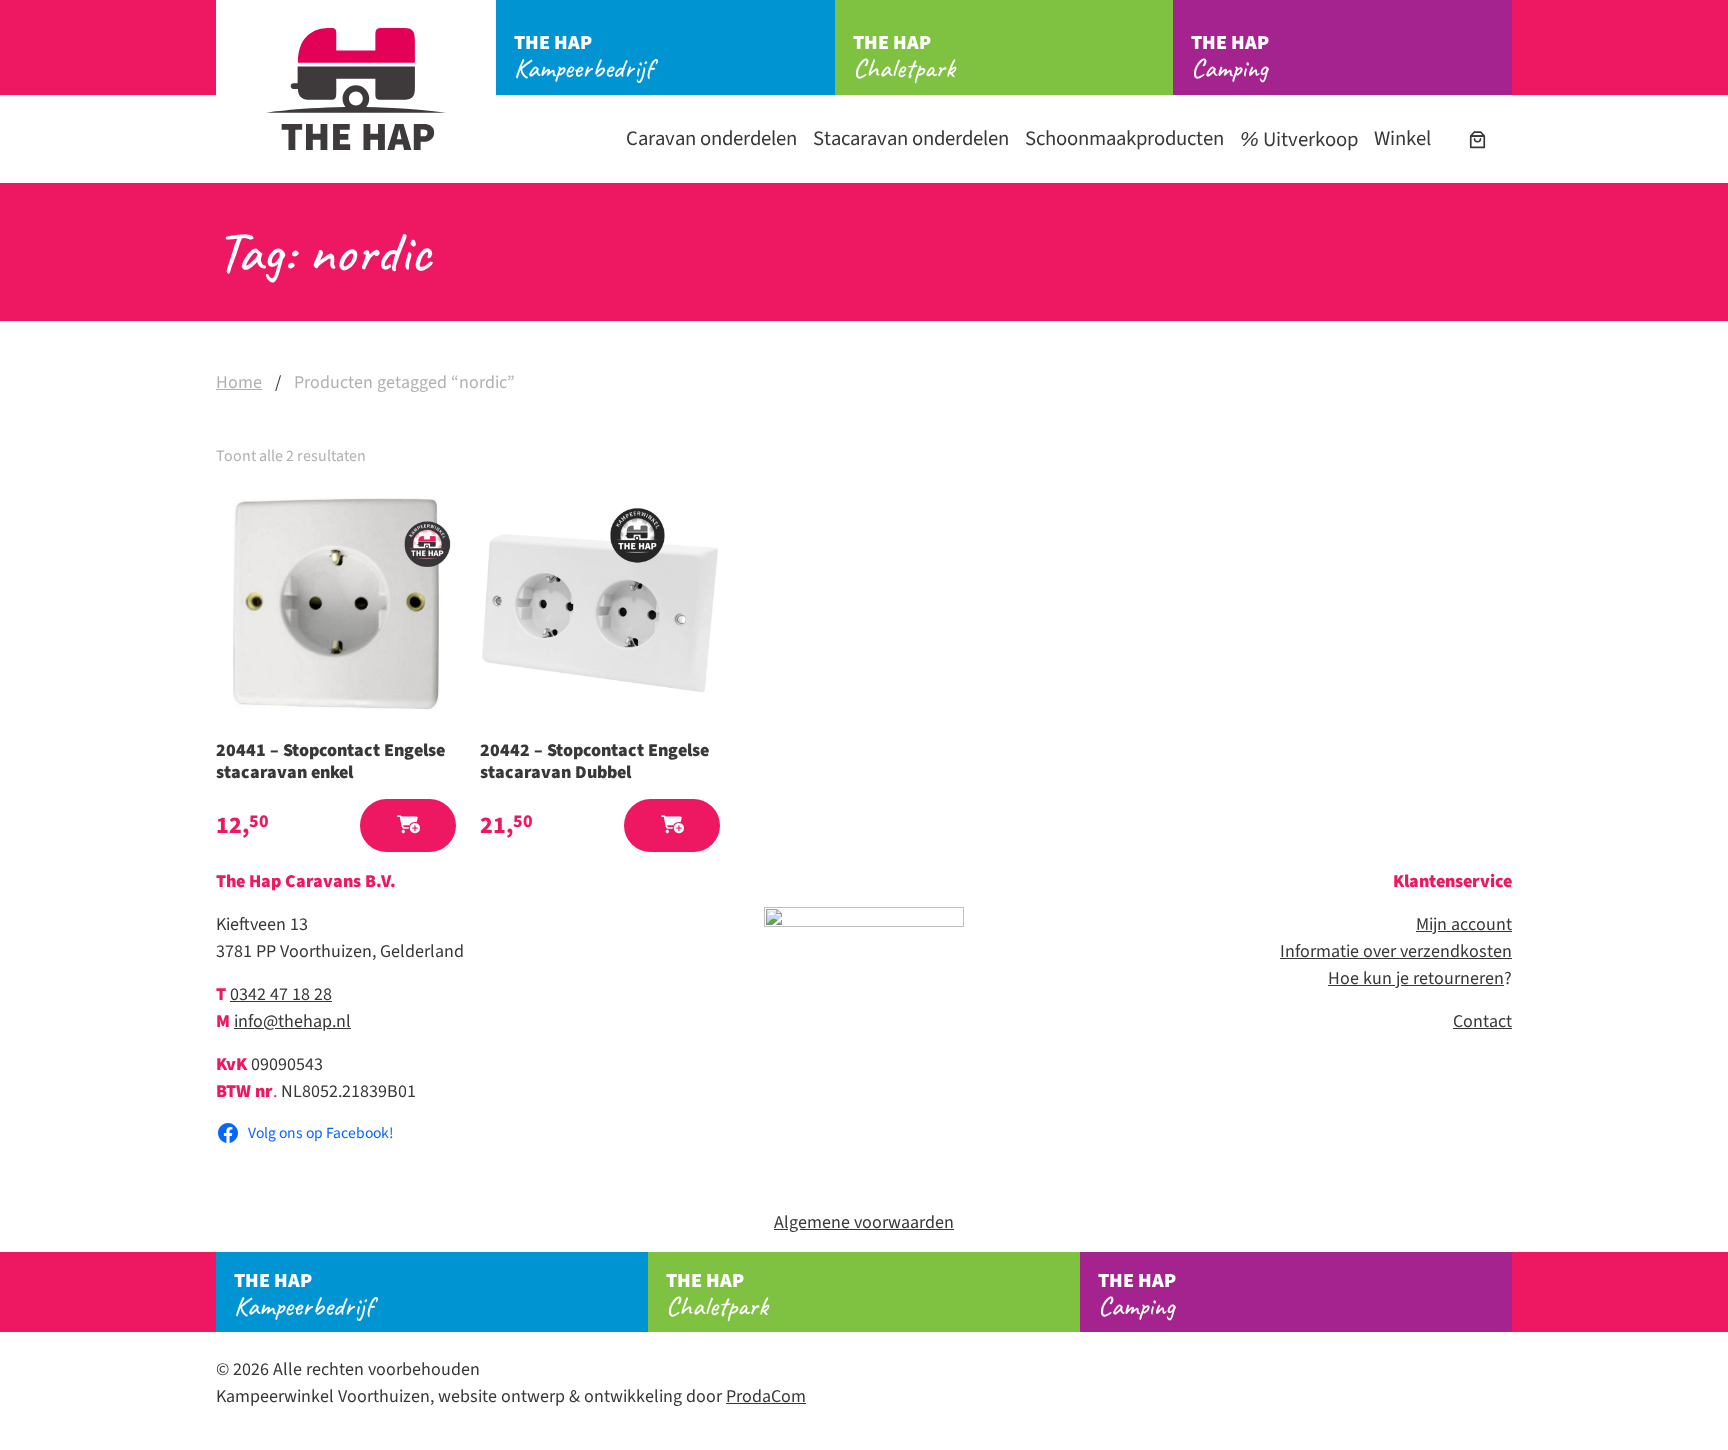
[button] (408, 825)
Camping (1230, 57)
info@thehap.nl (292, 1021)
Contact (1482, 1021)
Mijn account (1464, 924)
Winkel (1402, 138)
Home (239, 382)
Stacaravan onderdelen (911, 138)
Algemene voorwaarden (864, 1222)
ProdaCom (766, 1396)
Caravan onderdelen (711, 138)
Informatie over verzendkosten (1396, 951)
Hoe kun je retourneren (1416, 978)
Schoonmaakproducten (1124, 138)
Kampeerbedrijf (583, 57)
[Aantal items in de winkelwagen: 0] (1477, 139)
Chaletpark (904, 57)
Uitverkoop (1308, 139)
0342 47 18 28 (281, 994)
